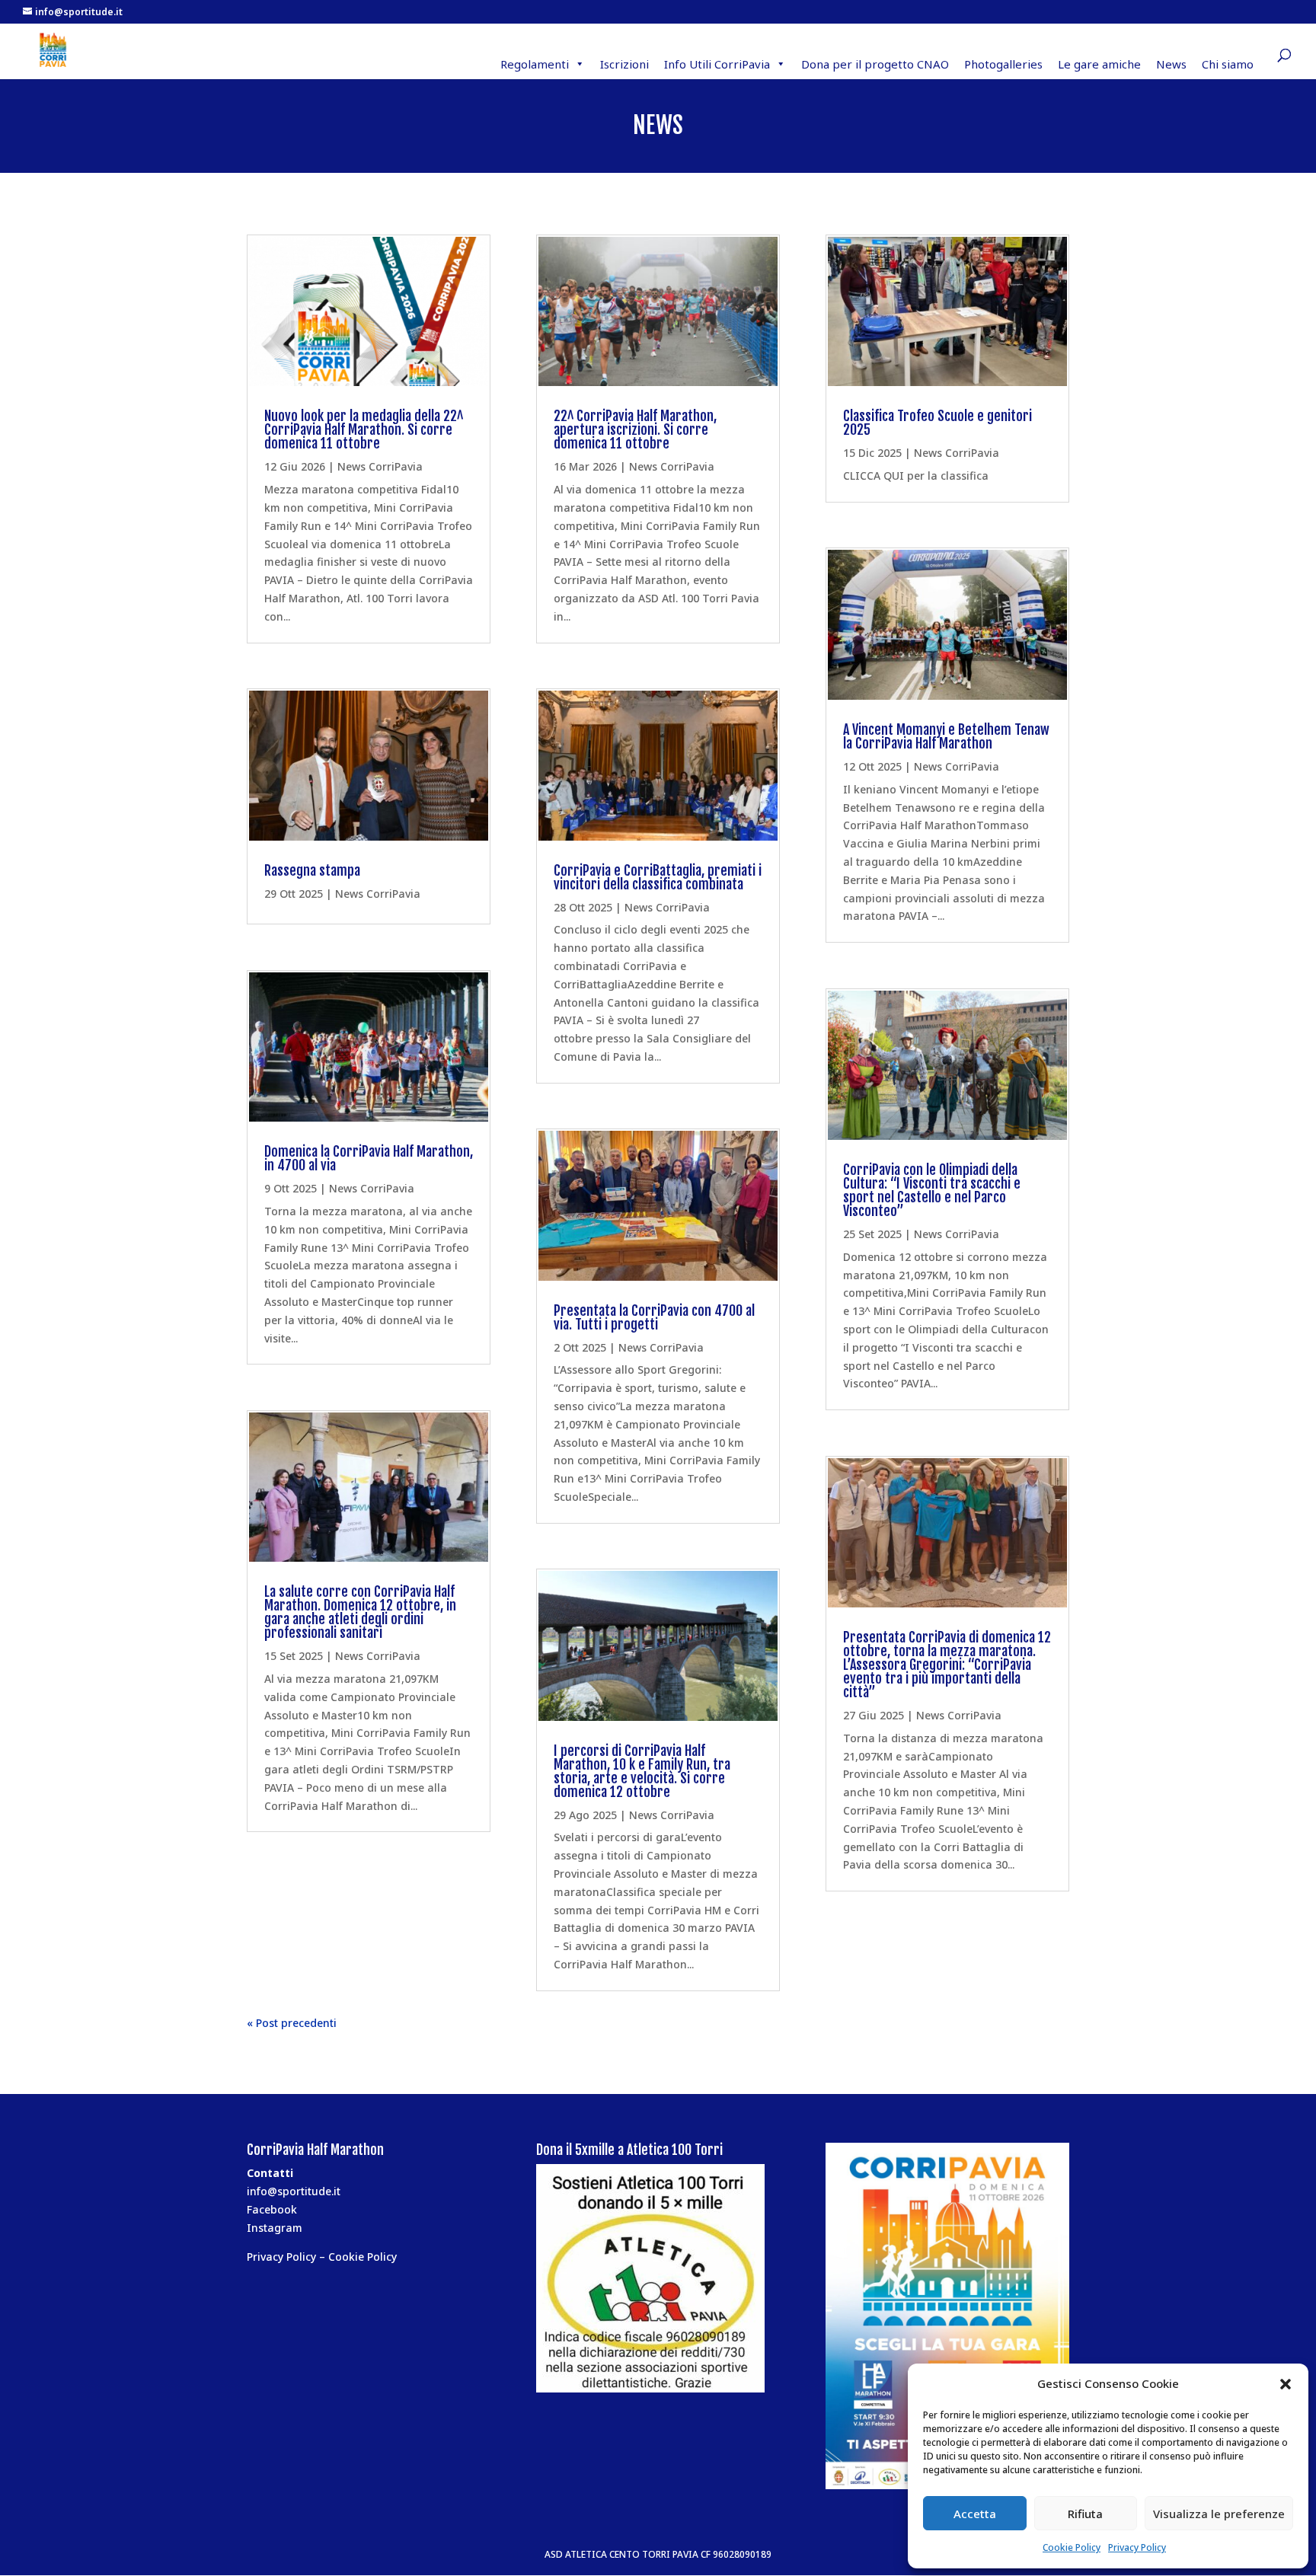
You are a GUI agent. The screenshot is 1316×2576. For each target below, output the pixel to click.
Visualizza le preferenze (1219, 2514)
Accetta (975, 2514)
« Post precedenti (292, 2023)
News (1171, 64)
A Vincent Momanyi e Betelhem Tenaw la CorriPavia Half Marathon (946, 736)
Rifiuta (1085, 2514)
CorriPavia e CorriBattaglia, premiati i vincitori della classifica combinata (658, 877)
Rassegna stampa (312, 870)
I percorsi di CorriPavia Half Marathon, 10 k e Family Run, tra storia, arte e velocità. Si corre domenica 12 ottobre (642, 1771)
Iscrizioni (624, 64)
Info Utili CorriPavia (717, 64)
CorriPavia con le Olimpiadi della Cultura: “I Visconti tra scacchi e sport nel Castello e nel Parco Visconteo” (932, 1190)
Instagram (275, 2228)
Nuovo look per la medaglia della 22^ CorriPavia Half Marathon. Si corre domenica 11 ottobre (364, 429)
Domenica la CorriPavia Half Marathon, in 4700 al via (369, 1158)
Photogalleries (1003, 64)
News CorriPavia (380, 466)
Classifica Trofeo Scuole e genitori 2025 (937, 423)
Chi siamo (1228, 64)
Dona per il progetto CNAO (875, 64)
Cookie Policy (1072, 2547)
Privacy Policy (1137, 2547)
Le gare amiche (1099, 64)
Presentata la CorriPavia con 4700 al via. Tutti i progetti (654, 1317)
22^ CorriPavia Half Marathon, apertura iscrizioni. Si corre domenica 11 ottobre (635, 429)
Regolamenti (535, 64)
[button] (1286, 2384)
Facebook (272, 2209)
